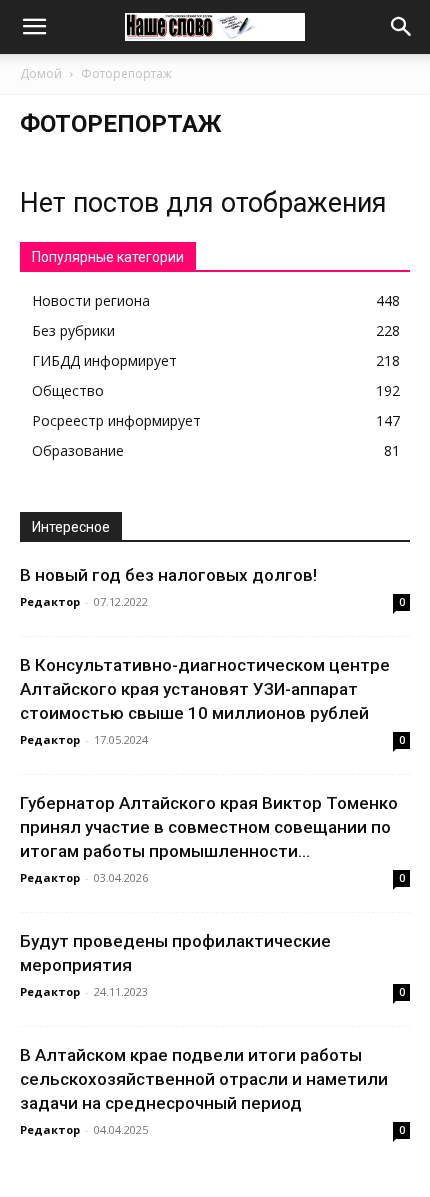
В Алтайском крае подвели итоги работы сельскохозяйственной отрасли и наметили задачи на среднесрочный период (204, 1079)
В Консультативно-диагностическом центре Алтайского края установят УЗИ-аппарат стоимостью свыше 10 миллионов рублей (205, 689)
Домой (41, 73)
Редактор (50, 601)
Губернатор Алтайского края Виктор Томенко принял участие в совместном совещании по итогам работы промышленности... (209, 827)
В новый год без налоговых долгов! (168, 575)
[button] (34, 27)
